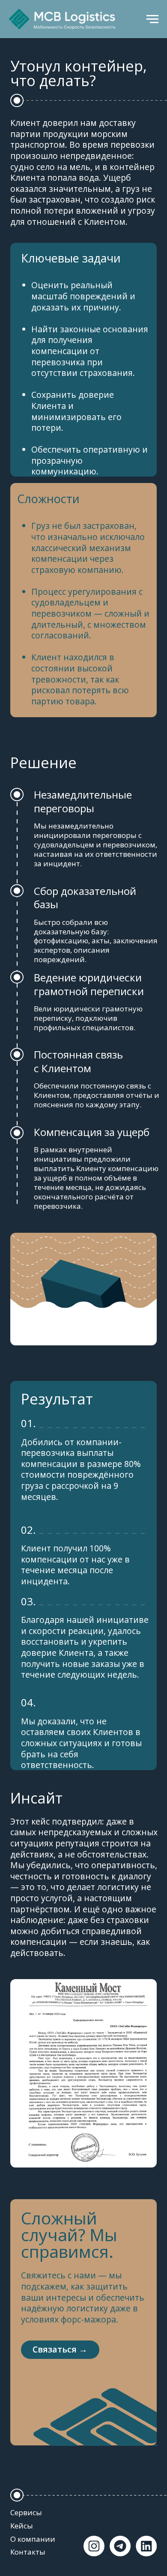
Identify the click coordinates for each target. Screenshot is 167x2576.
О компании (33, 2539)
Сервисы (26, 2512)
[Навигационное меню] (152, 19)
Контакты (28, 2552)
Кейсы (22, 2526)
